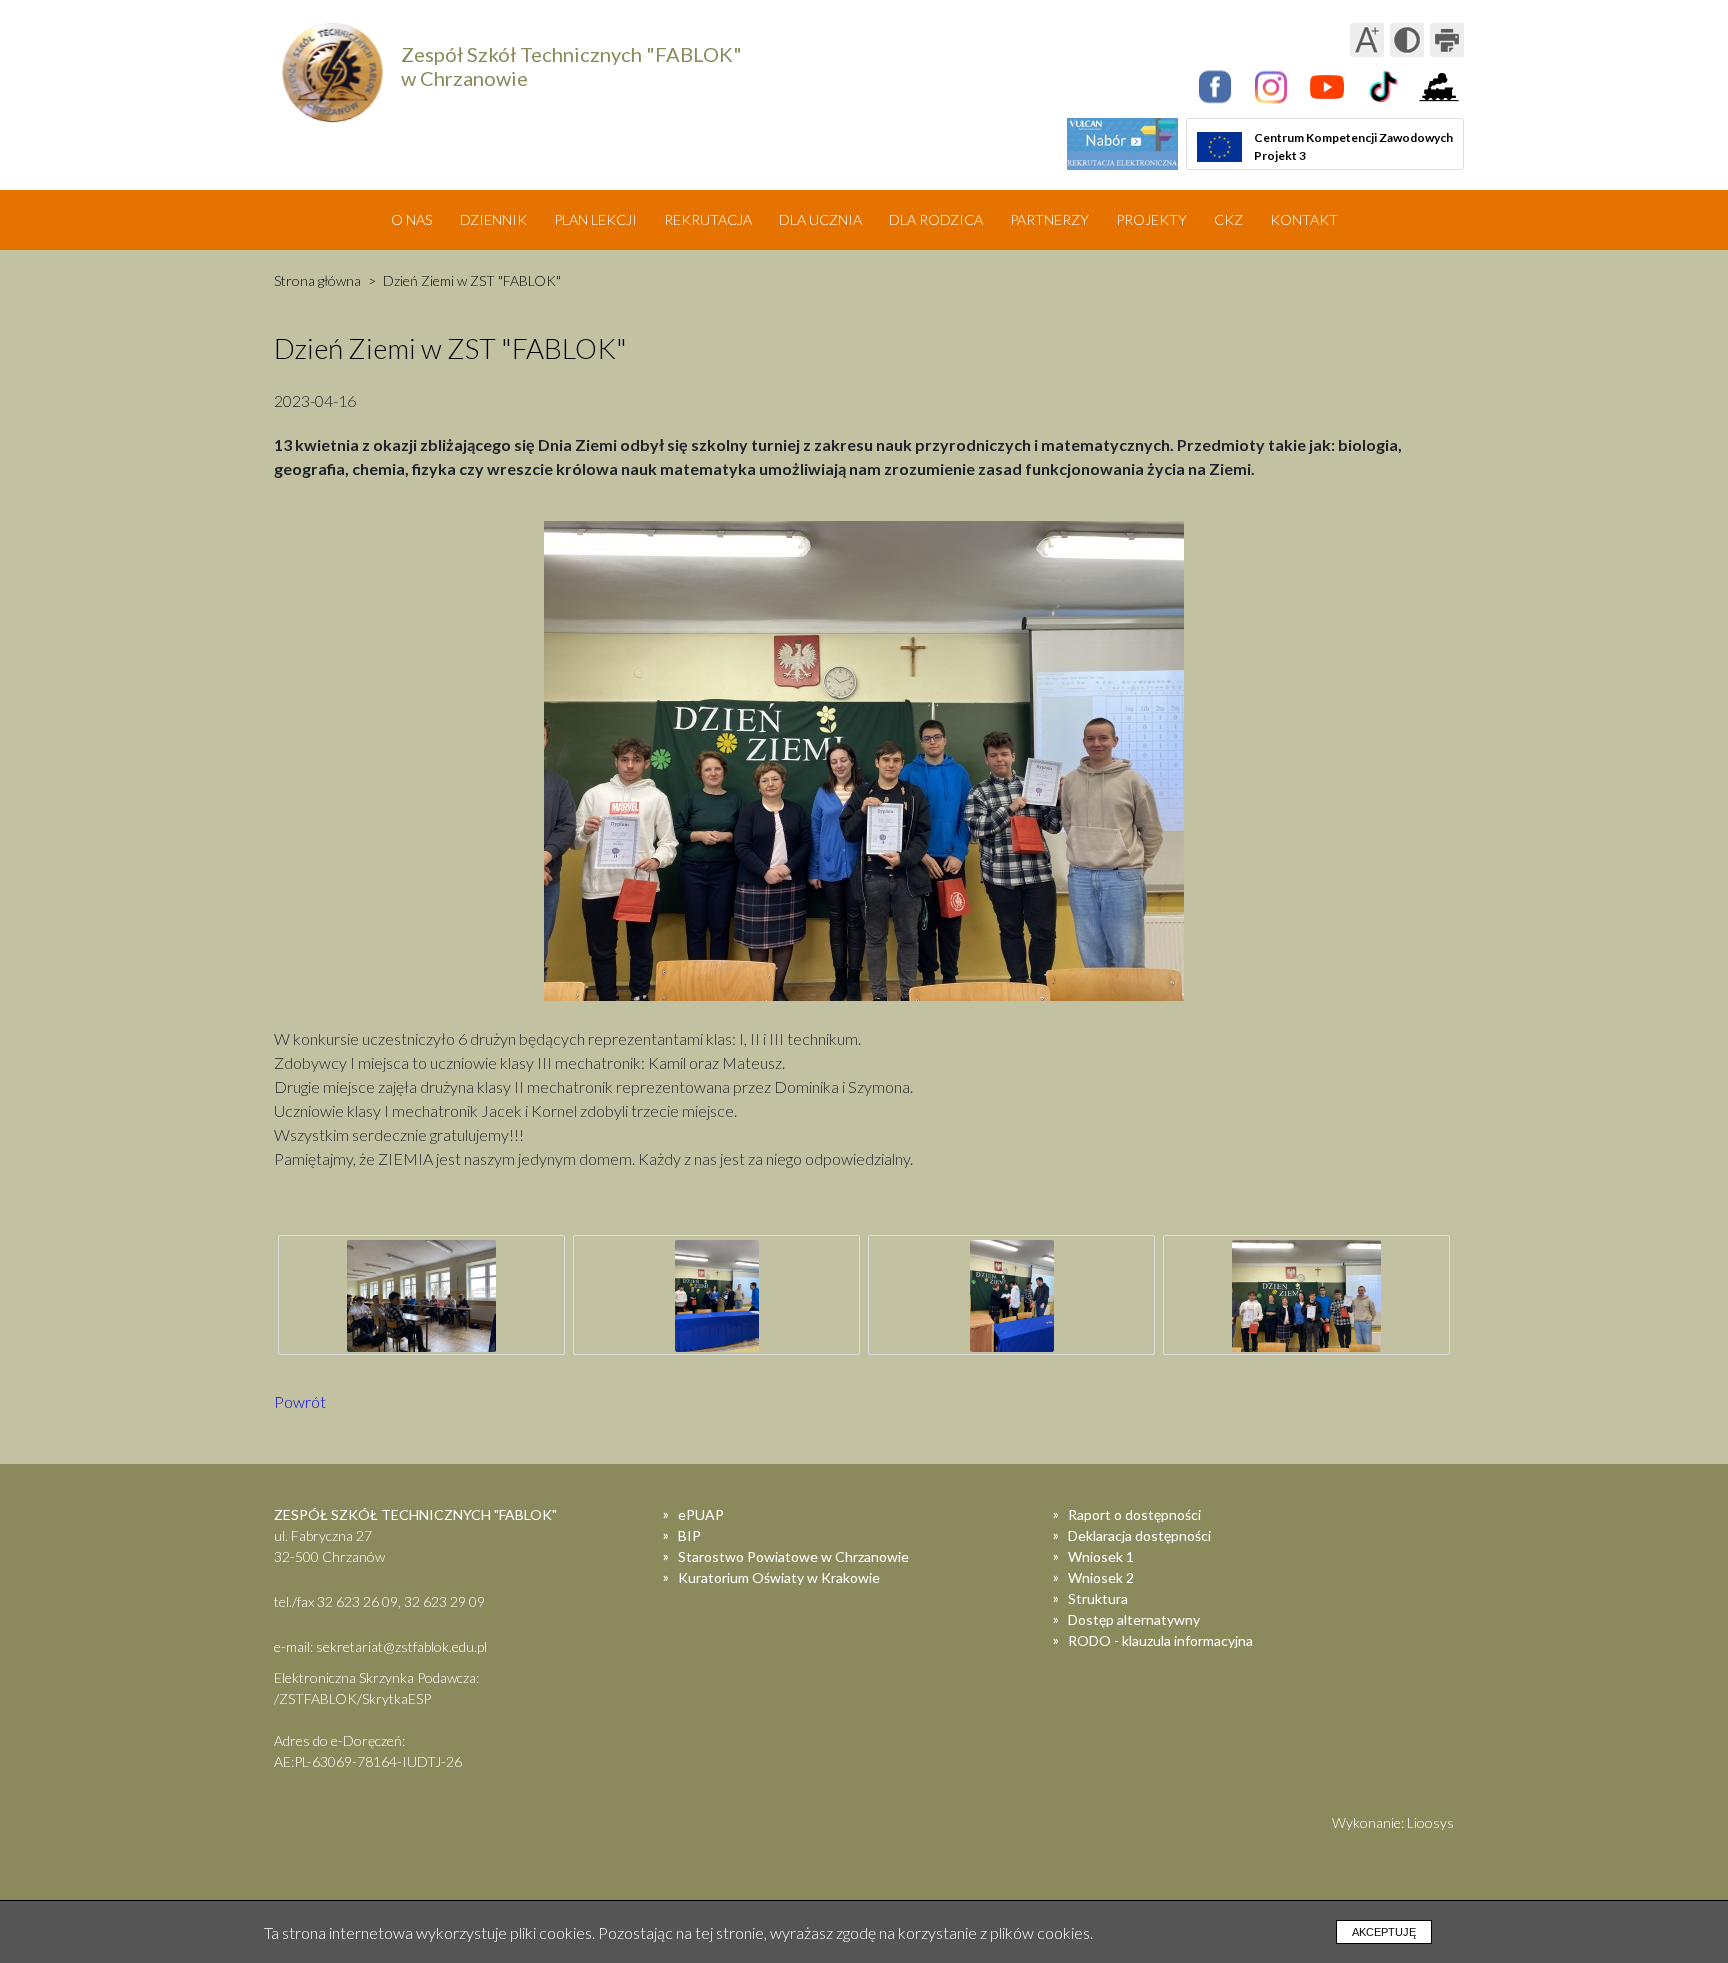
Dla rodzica (936, 219)
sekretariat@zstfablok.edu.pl (401, 1646)
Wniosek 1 (1101, 1556)
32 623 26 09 (357, 1601)
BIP (689, 1535)
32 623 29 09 (444, 1601)
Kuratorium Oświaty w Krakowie (779, 1577)
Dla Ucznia (820, 219)
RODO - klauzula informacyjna (1160, 1640)
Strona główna (317, 280)
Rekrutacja (708, 219)
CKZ (1228, 219)
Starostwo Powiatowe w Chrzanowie (793, 1556)
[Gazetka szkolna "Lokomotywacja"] (1439, 87)
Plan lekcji (595, 219)
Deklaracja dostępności (1139, 1535)
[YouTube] (1327, 87)
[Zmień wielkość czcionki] (1367, 40)
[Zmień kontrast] (1407, 40)
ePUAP (701, 1514)
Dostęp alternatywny (1134, 1619)
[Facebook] (1215, 87)
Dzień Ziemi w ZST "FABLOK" (472, 280)
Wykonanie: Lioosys (1393, 1822)
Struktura (1098, 1598)
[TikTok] (1383, 87)
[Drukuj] (1447, 40)
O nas (412, 219)
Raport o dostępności (1134, 1514)
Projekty (1151, 219)
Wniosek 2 (1101, 1577)
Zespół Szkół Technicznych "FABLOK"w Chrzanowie (571, 66)
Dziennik (493, 219)
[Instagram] (1271, 87)
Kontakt (1304, 219)
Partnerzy (1049, 219)
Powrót (300, 1401)
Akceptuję (1384, 1932)
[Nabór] (1122, 144)
